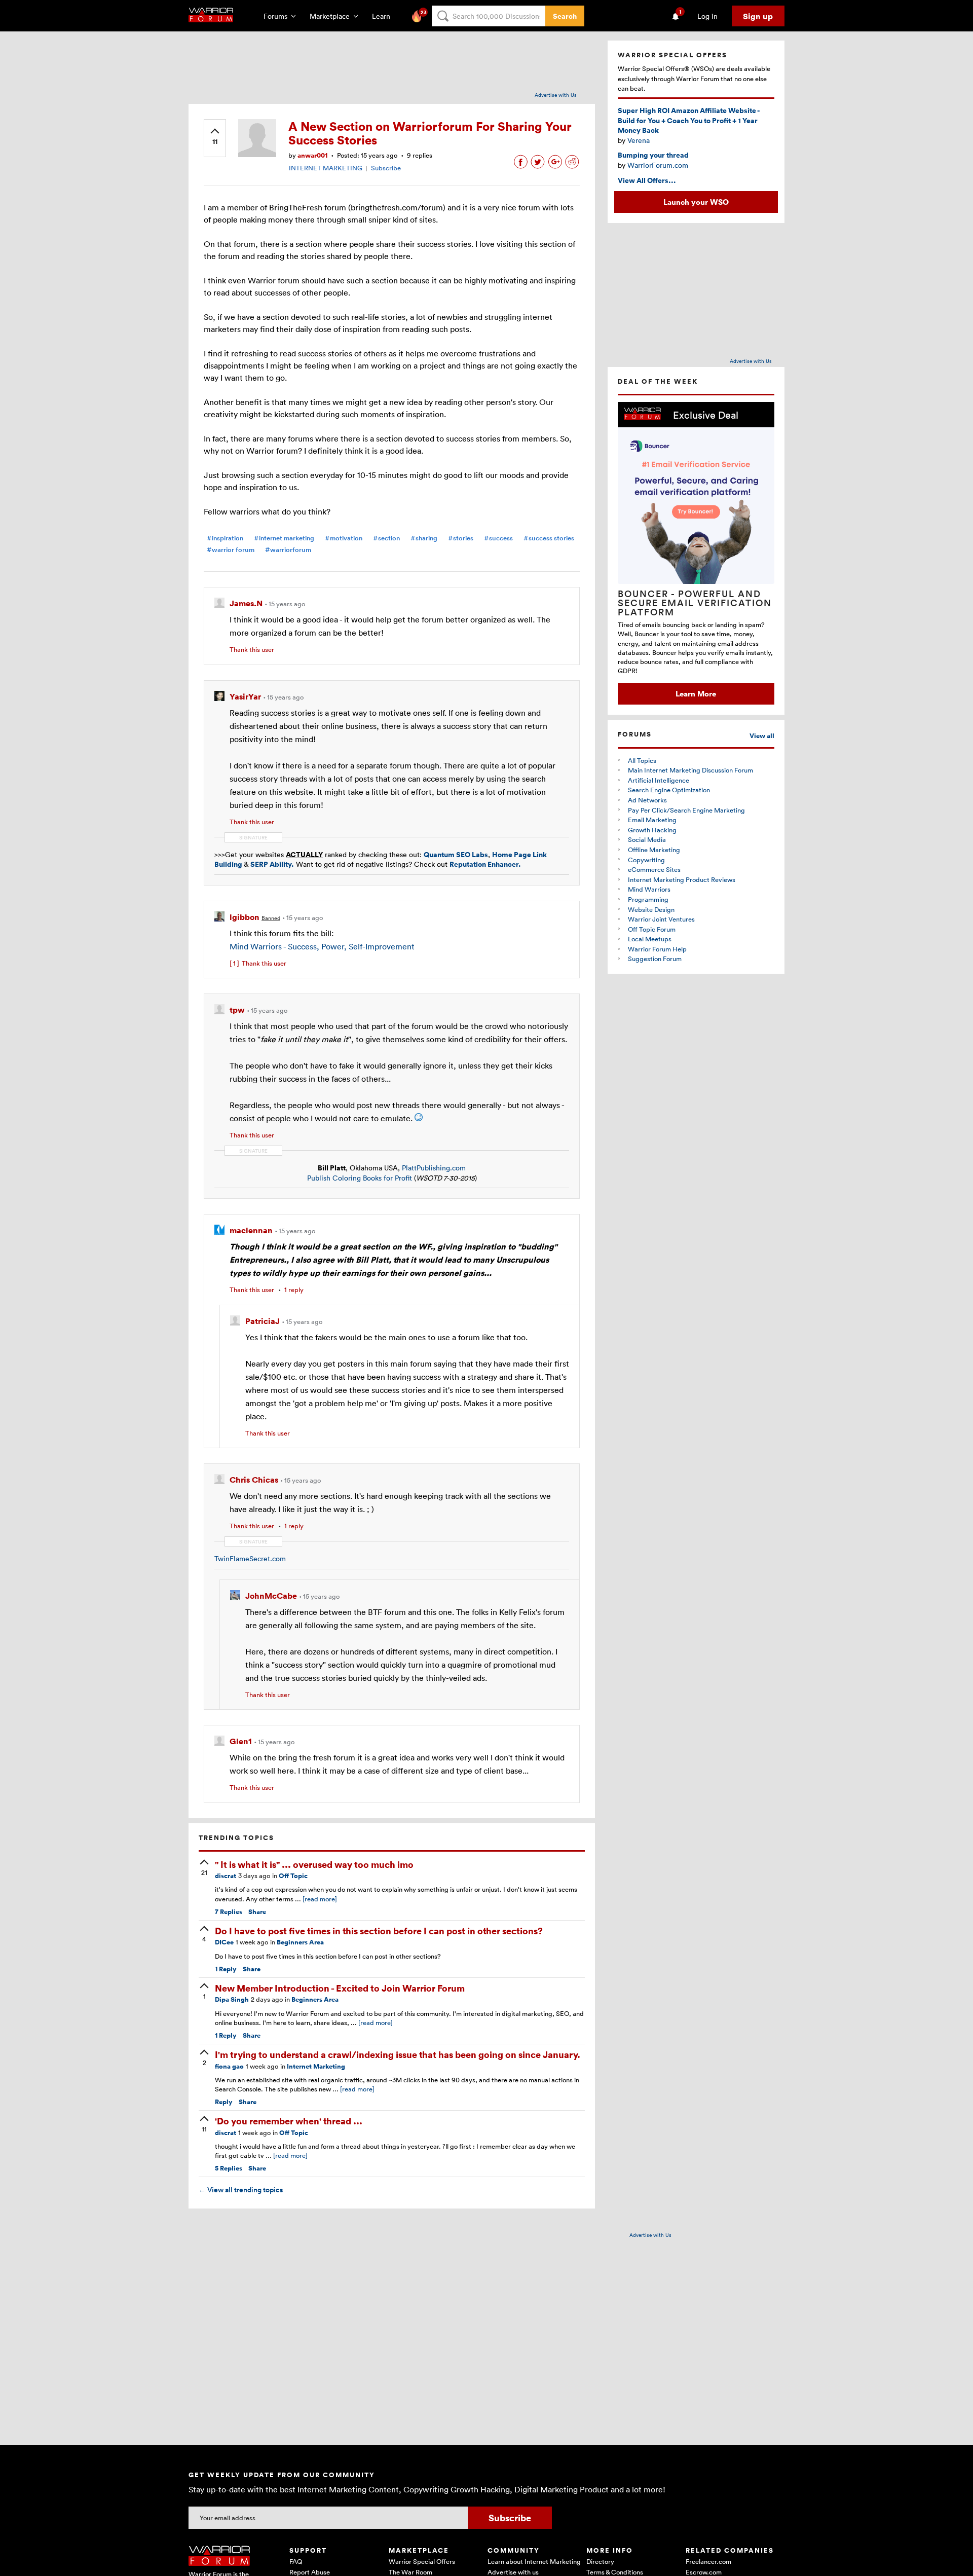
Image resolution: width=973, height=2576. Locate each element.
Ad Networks (647, 800)
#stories (461, 538)
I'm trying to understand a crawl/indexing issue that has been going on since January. (398, 2054)
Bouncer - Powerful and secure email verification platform (695, 603)
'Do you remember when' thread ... (289, 2121)
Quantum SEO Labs (456, 854)
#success (498, 538)
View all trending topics (241, 2190)
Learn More (696, 693)
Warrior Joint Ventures (661, 919)
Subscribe (386, 168)
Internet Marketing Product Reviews (682, 879)
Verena (639, 140)
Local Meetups (650, 939)
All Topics (642, 760)
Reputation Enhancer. (485, 864)
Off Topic (293, 1876)
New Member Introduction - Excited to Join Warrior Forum (340, 1988)
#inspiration (225, 538)
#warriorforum (288, 550)
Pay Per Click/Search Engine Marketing (686, 810)
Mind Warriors (649, 889)
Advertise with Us (556, 95)
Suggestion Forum (655, 959)
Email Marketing (652, 820)
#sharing (424, 538)
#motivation (344, 538)
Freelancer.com (708, 2561)
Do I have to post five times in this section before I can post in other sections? (379, 1930)
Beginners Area (300, 1942)
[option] (696, 553)
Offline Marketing (654, 850)
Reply (226, 1969)
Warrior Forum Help (657, 949)
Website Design (651, 909)
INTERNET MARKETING (326, 168)
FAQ (296, 2561)
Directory (600, 2561)
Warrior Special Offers (422, 2561)
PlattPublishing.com (434, 1168)
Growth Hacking (652, 830)
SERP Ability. (272, 864)
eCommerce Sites (654, 869)
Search (565, 16)
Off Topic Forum (652, 929)
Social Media (647, 839)
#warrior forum (231, 550)
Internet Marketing (316, 2066)
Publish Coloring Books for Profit (360, 1178)
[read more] (320, 1899)
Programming (648, 899)
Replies (229, 1912)
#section (386, 538)
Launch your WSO (696, 202)
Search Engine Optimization (669, 790)
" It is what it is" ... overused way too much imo (314, 1864)
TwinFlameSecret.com (250, 1558)
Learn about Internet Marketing (534, 2561)
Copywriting (646, 860)
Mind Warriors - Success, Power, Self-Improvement (322, 946)
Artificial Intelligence (659, 780)
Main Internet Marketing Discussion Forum (690, 770)
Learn (384, 16)
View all (762, 736)
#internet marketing (284, 538)
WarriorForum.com (658, 165)
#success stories (549, 538)
